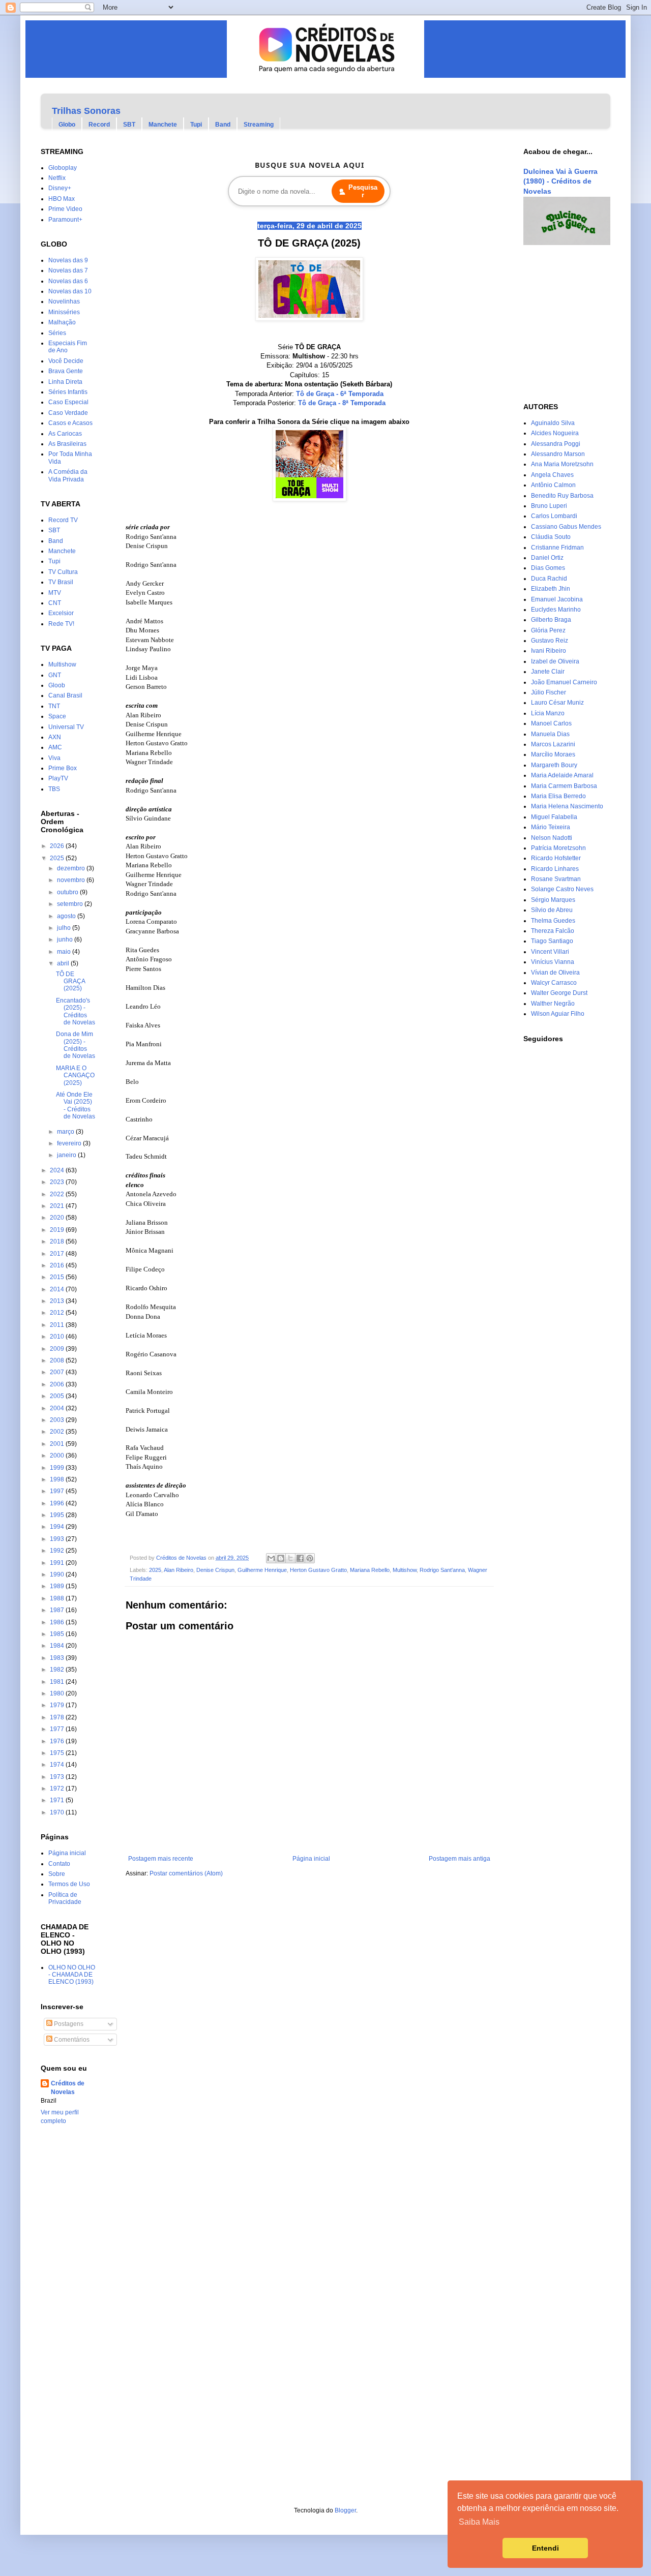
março (66, 1132)
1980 (58, 1693)
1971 (58, 1800)
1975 (58, 1753)
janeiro (67, 1155)
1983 (58, 1658)
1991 (58, 1563)
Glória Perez (548, 630)
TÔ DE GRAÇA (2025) (70, 981)
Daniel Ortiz (547, 558)
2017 (58, 1254)
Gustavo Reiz (550, 641)
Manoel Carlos (551, 723)
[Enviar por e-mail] (271, 1558)
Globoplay (63, 168)
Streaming (259, 125)
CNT (55, 603)
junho (66, 940)
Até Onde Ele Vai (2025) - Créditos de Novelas (76, 1105)
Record (99, 125)
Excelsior (61, 613)
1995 (58, 1515)
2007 (58, 1372)
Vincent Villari (550, 952)
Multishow (405, 1570)
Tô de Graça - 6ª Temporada (340, 394)
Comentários (71, 2040)
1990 (58, 1574)
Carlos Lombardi (554, 516)
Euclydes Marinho (556, 610)
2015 (58, 1277)
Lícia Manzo (548, 713)
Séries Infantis (68, 392)
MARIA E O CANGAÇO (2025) (75, 1075)
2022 (58, 1194)
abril (64, 963)
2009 (58, 1349)
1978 (58, 1717)
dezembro (72, 868)
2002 (58, 1432)
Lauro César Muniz (557, 703)
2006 (58, 1384)
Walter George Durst (559, 993)
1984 (58, 1646)
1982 (58, 1670)
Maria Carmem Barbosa (564, 786)
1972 (58, 1789)
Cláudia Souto (551, 537)
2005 (58, 1396)
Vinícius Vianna (553, 962)
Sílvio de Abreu (552, 910)
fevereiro (70, 1143)
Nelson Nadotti (552, 838)
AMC (55, 747)
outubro (68, 892)
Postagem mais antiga (460, 1859)
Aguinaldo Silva (553, 423)
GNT (55, 675)
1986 (58, 1622)
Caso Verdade (68, 413)
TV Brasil (61, 582)
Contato (59, 1864)
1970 (58, 1812)
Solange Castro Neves (562, 889)
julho (65, 928)
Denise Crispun (215, 1570)
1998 (58, 1479)
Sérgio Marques (553, 900)
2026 (58, 846)
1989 (58, 1586)
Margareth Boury (554, 765)
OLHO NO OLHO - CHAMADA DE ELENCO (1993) (72, 1975)
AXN (55, 737)
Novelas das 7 (68, 270)
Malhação (62, 322)
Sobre (57, 1874)
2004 (58, 1408)
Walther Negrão (553, 1004)
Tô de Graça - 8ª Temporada (342, 403)
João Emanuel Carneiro (564, 682)
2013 (58, 1301)
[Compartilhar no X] (290, 1558)
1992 (58, 1551)
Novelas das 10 (70, 291)
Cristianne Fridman (557, 548)
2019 (58, 1230)
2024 (58, 1170)
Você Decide (66, 361)
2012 (58, 1313)
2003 (58, 1420)
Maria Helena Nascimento (567, 806)
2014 (58, 1289)
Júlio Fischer (549, 692)
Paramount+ (65, 220)
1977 (58, 1729)
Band (223, 125)
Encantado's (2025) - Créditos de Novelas (76, 1011)
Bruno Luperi (549, 506)
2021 (58, 1206)
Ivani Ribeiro (549, 651)
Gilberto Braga (551, 620)
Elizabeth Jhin (551, 589)
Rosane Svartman (556, 879)
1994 (58, 1527)
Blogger (345, 2510)
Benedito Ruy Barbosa (562, 496)
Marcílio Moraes (553, 754)
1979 (58, 1705)
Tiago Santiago (552, 941)
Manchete (163, 125)
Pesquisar (363, 191)
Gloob (57, 685)
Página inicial (311, 1859)
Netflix (57, 178)
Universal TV (66, 727)
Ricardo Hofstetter (556, 858)
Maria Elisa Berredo (558, 796)
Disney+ (60, 188)
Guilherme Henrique (262, 1570)
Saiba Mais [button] (479, 2522)
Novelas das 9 (68, 260)
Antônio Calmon (553, 485)
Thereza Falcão (553, 931)
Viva (54, 758)
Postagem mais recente (161, 1859)
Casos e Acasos (70, 423)
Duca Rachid (549, 579)
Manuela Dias (550, 734)
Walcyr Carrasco (554, 983)
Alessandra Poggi (556, 444)
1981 (58, 1682)
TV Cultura (63, 572)
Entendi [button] (545, 2548)
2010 (58, 1337)
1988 (58, 1598)
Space (57, 716)
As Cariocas (65, 434)
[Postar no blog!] (281, 1558)
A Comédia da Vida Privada (68, 475)
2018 (58, 1241)
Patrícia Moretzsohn (558, 848)
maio (65, 952)
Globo (67, 125)
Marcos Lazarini (553, 744)
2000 (58, 1456)
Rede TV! (61, 624)
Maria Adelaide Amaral (562, 775)
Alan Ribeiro (179, 1570)
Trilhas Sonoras (86, 111)
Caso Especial (68, 402)
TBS (54, 789)
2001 (58, 1444)
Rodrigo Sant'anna (442, 1570)
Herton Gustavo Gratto (318, 1570)
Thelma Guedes (553, 921)
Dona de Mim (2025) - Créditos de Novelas (76, 1045)
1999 (58, 1468)
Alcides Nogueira (555, 433)
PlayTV (58, 778)
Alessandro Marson (558, 454)
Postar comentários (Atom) (186, 1873)
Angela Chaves (552, 475)
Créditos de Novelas (68, 2088)
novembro (72, 880)
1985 (58, 1634)
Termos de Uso (69, 1884)
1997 (58, 1491)
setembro (71, 904)
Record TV (63, 520)
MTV (55, 593)
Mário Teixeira (551, 827)
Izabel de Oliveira (555, 661)
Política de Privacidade (65, 1898)
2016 (58, 1265)
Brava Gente (66, 371)
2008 (58, 1360)
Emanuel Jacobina (557, 599)
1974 (58, 1765)
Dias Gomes (548, 568)
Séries (57, 333)
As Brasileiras (67, 444)
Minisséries (64, 312)
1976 (58, 1741)
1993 (58, 1539)
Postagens (68, 2024)
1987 (58, 1610)
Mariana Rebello (370, 1570)
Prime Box (63, 768)
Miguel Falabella (554, 817)
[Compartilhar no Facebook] (300, 1558)
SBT (129, 125)
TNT (54, 706)
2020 (58, 1218)
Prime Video (65, 209)
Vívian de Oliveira (555, 973)
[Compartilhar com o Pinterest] (310, 1558)
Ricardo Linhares (555, 869)
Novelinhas (64, 301)
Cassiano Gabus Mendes (566, 527)
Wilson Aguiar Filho (558, 1014)
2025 (155, 1570)
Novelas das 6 (68, 281)
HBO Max (62, 199)
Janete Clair (548, 672)
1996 (58, 1503)
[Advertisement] (554, 324)
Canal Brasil (65, 695)
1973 (58, 1777)
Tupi (196, 125)
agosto (67, 916)
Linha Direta (65, 382)
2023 (58, 1182)
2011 (58, 1325)
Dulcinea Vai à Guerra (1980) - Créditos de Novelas (560, 181)
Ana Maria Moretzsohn (562, 464)
